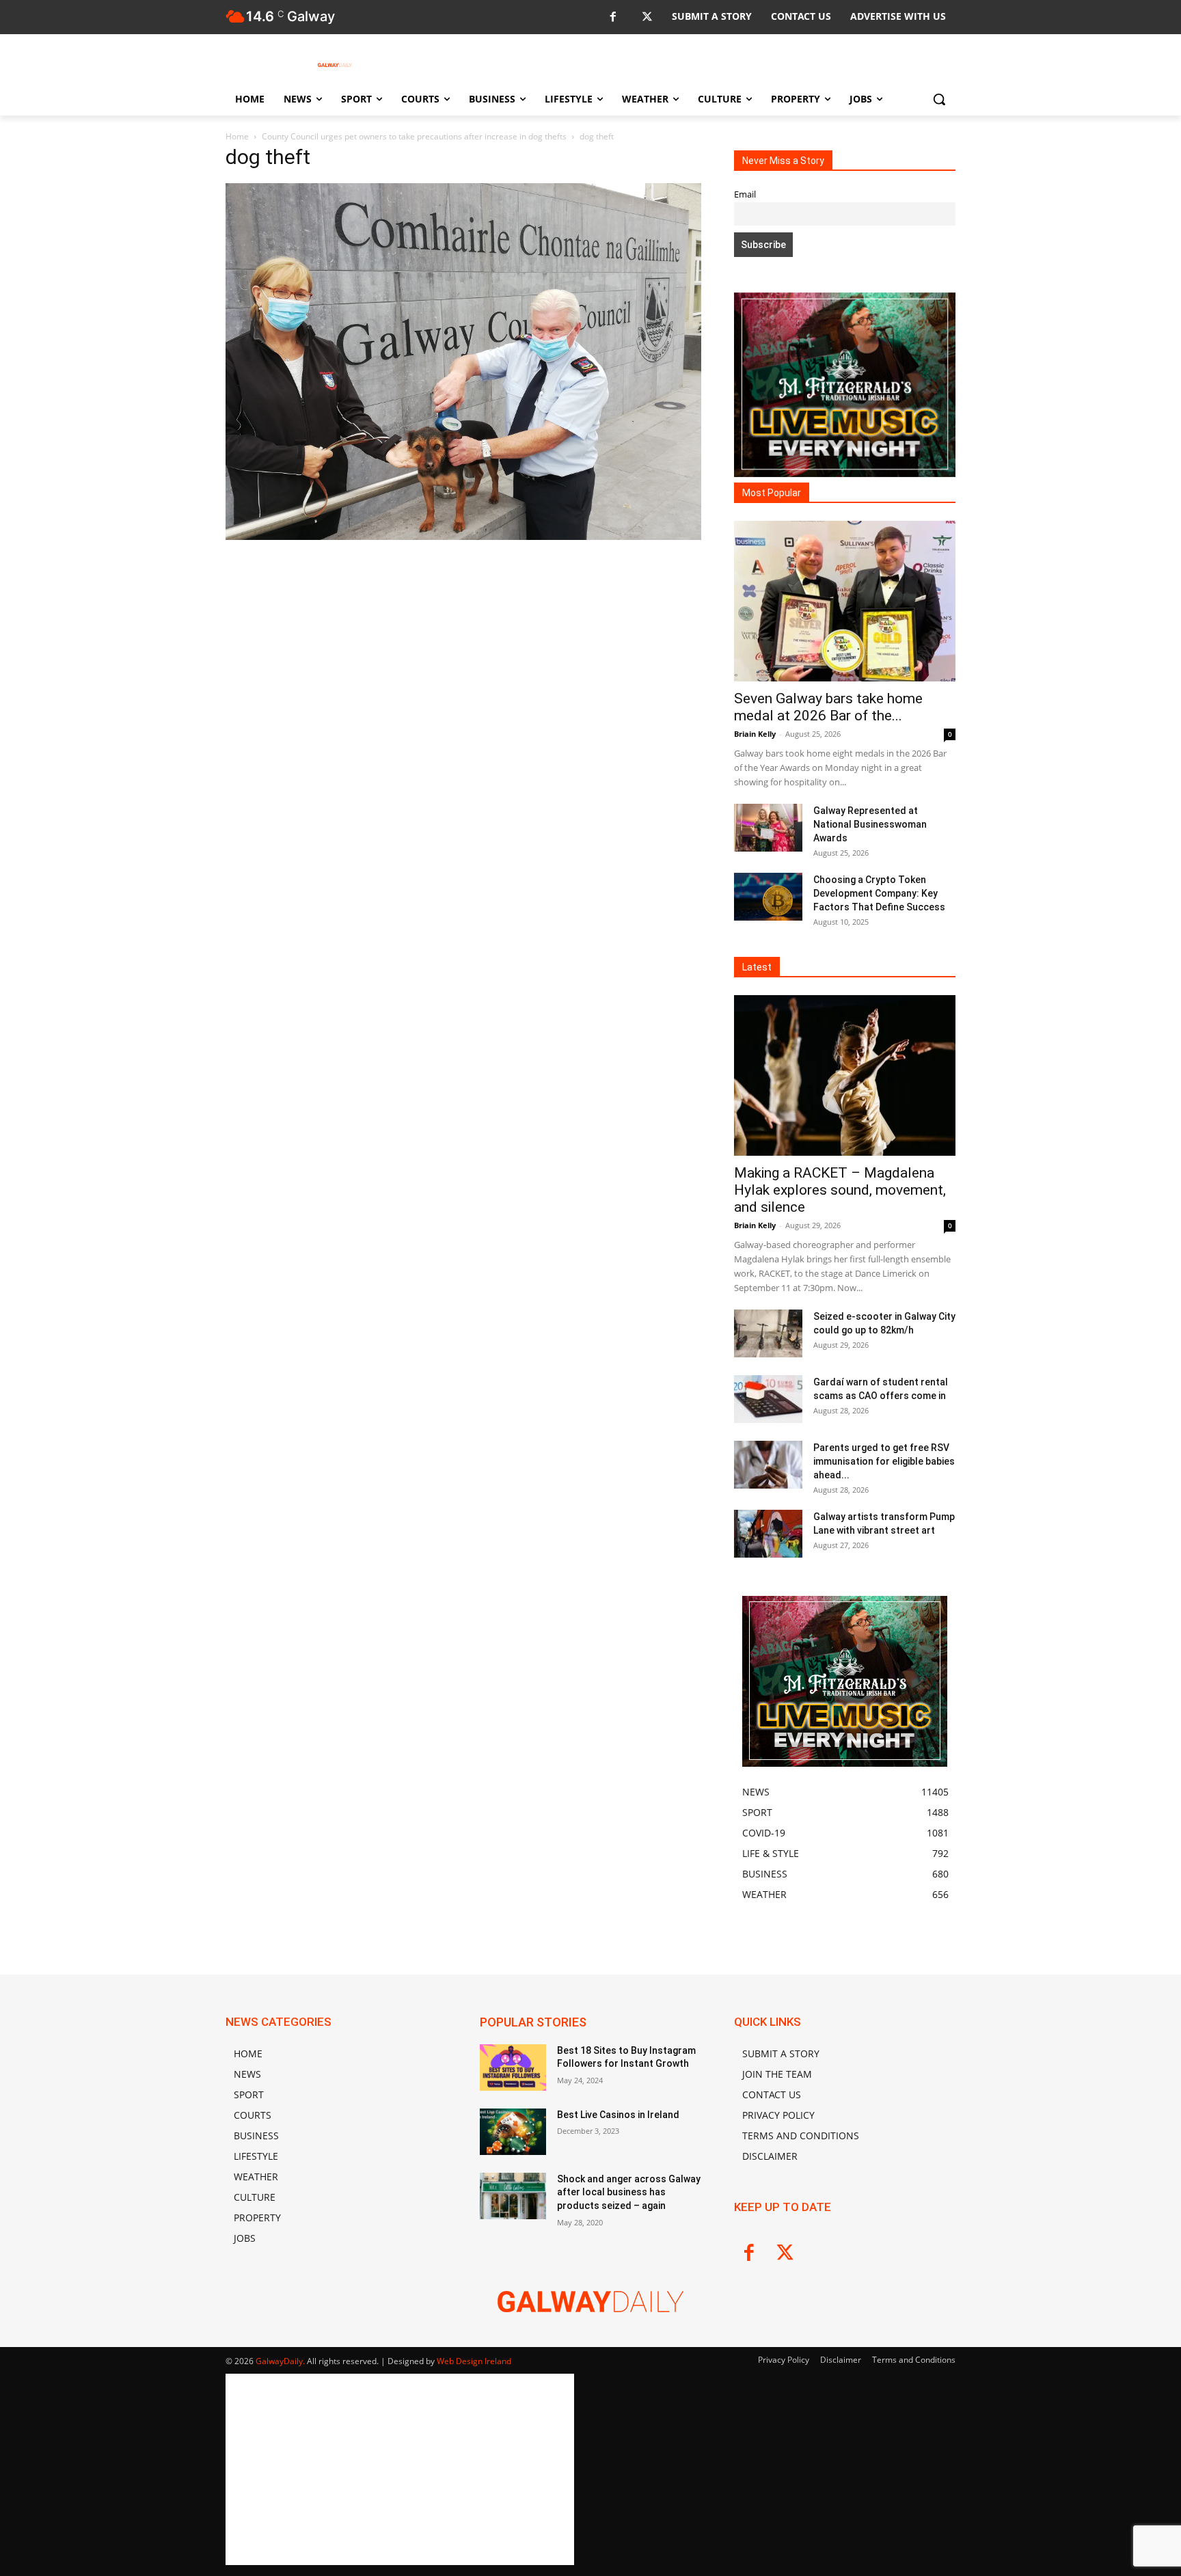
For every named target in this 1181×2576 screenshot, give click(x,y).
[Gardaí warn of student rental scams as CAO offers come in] (768, 1399)
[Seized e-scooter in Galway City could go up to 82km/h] (768, 1333)
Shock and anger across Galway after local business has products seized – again (629, 2192)
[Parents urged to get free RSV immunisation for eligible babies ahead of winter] (768, 1465)
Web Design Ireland (474, 2361)
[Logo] (335, 65)
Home (237, 136)
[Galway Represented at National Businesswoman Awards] (768, 828)
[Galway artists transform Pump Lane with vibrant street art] (768, 1534)
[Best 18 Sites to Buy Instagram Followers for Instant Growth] (513, 2067)
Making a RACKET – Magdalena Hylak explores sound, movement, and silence (840, 1190)
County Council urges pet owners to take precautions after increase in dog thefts (414, 136)
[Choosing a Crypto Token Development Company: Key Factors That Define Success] (768, 897)
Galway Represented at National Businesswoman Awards (870, 824)
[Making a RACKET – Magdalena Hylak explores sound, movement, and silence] (845, 1075)
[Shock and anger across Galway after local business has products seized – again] (513, 2196)
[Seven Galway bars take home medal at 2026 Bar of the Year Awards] (845, 601)
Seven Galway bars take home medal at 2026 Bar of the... (828, 707)
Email (745, 194)
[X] (647, 17)
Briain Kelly (755, 734)
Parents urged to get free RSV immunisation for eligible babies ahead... (884, 1461)
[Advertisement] (463, 691)
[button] (939, 99)
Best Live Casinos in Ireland (618, 2115)
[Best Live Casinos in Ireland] (513, 2132)
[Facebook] (613, 17)
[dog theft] (463, 536)
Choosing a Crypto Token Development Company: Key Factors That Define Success (879, 893)
